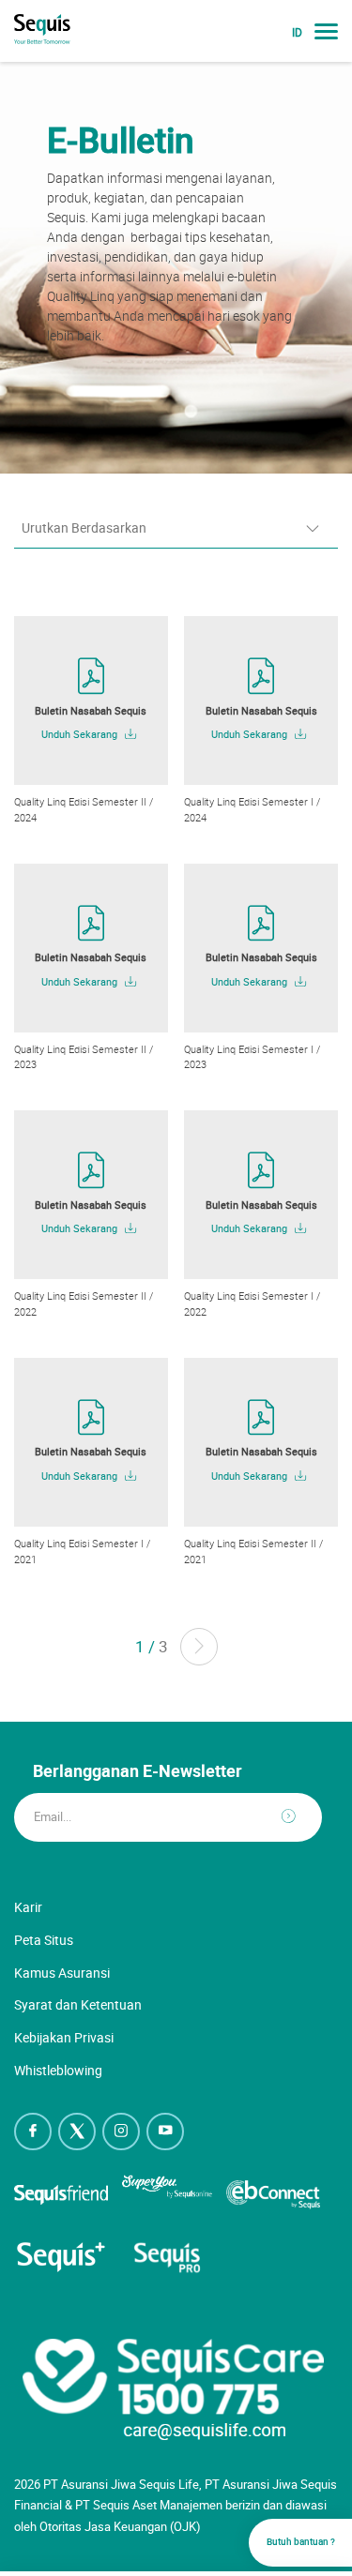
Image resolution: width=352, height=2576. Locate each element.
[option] (176, 267)
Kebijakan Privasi (64, 2037)
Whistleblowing (58, 2070)
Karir (28, 1907)
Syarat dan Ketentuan (78, 2004)
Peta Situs (44, 1940)
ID (297, 32)
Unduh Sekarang (81, 735)
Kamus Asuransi (62, 1973)
